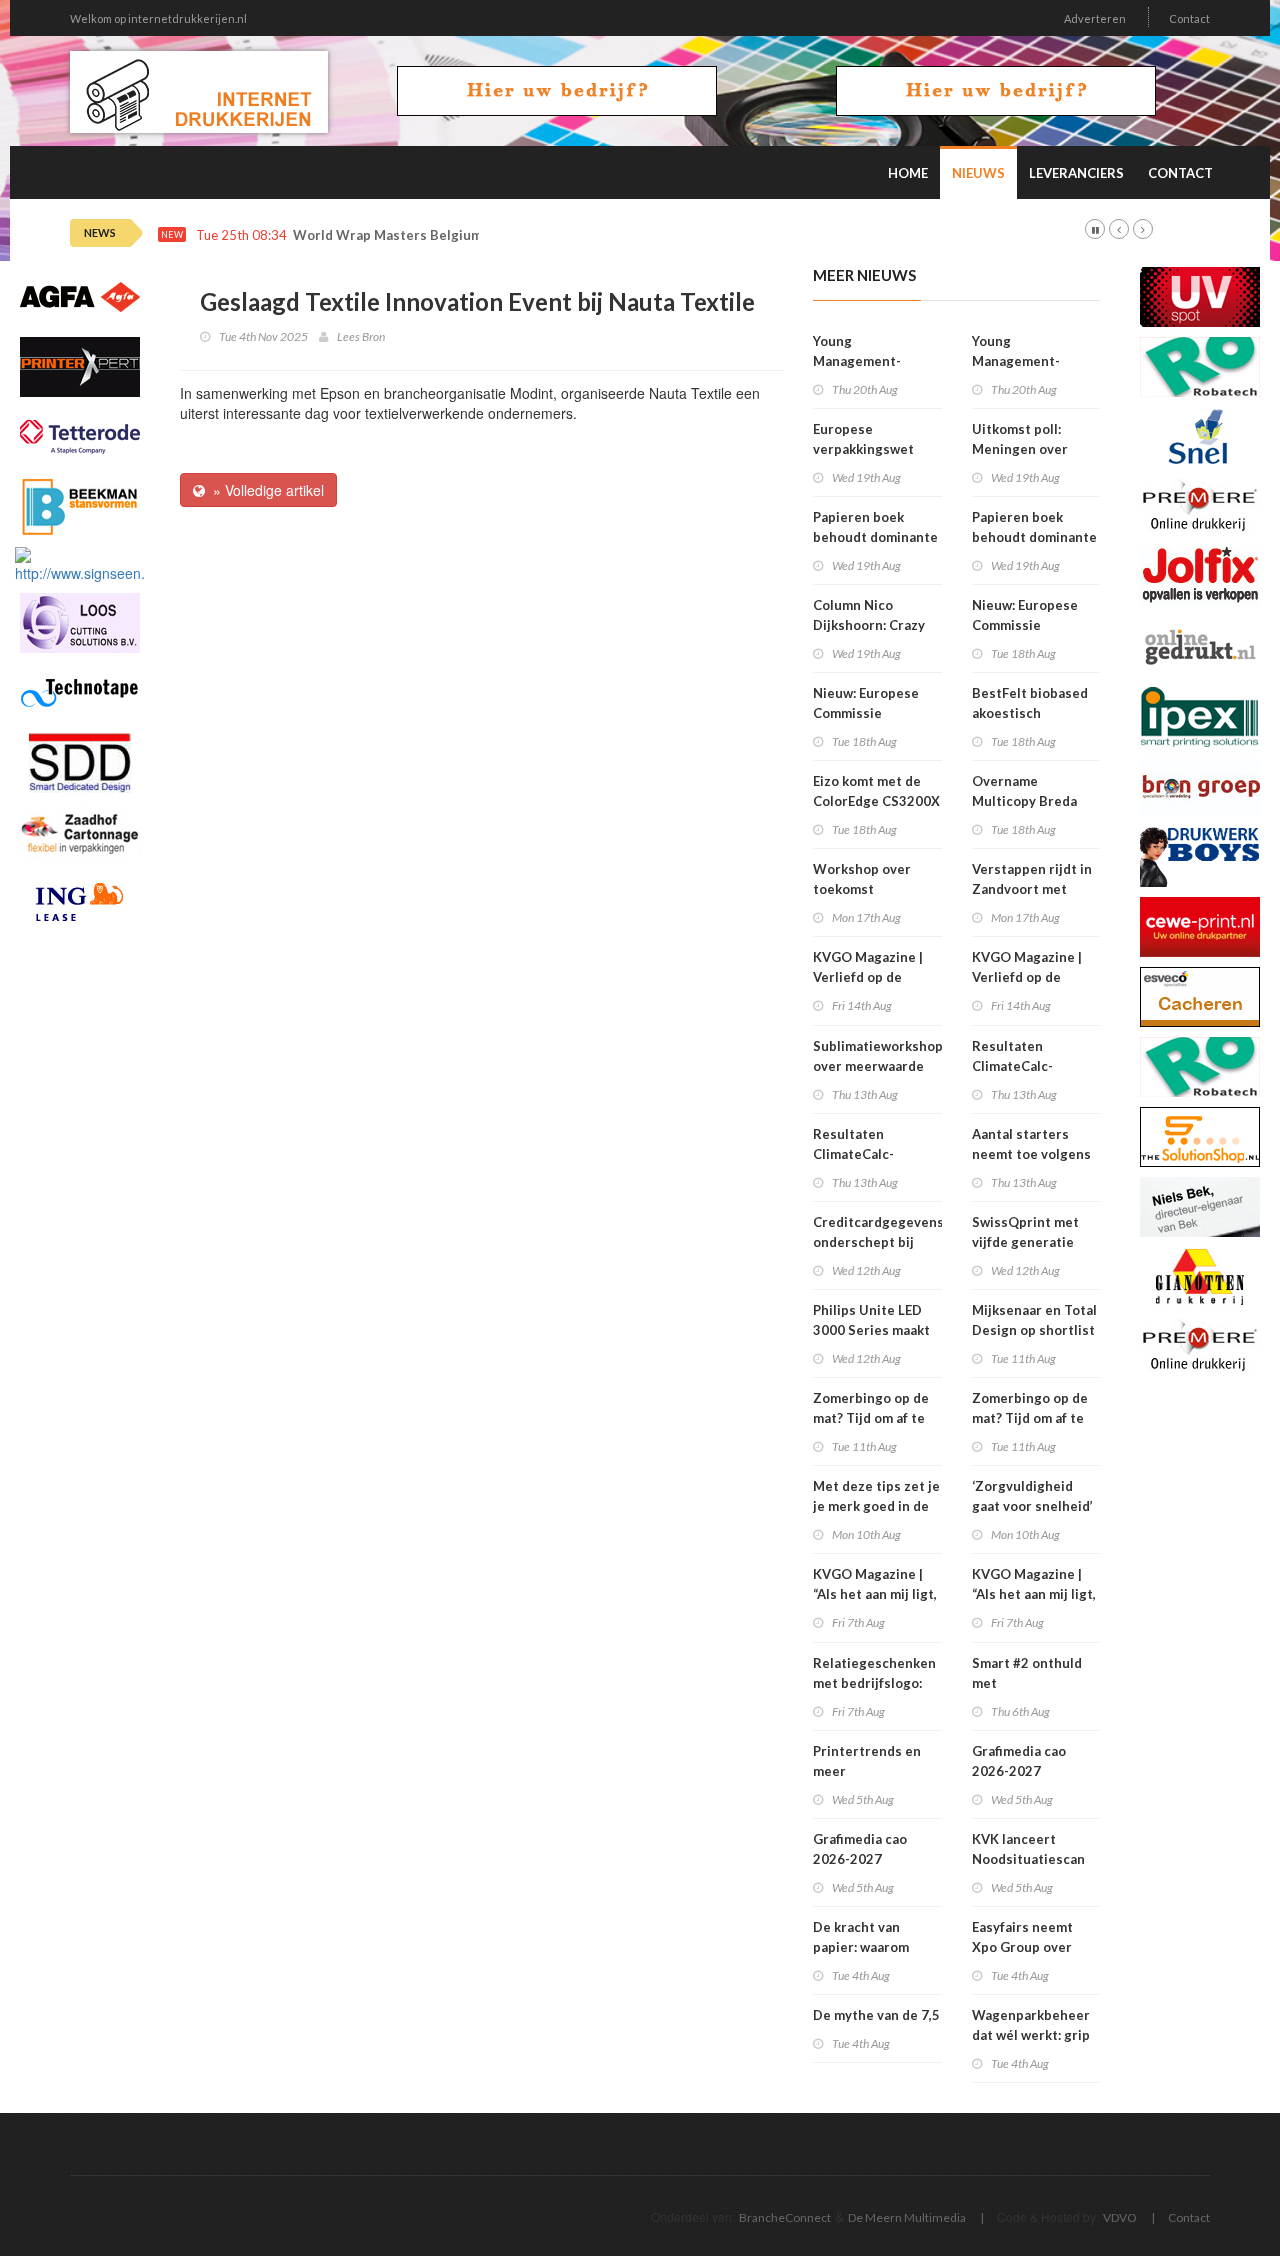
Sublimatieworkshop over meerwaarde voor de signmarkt (878, 1066)
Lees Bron (361, 336)
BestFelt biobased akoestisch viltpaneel (1030, 713)
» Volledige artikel (264, 490)
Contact (1189, 18)
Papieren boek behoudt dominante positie (875, 537)
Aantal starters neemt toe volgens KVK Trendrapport (1031, 1154)
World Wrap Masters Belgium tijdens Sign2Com (445, 235)
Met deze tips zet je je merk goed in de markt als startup (876, 1506)
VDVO (1120, 2217)
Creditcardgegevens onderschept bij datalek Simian (878, 1242)
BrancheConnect (785, 2217)
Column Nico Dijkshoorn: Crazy (869, 615)
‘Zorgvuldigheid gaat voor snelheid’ (1032, 1496)
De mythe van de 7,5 (876, 2015)
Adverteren (1095, 18)
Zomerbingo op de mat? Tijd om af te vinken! (871, 1418)
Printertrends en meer (867, 1761)
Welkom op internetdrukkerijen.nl (158, 18)
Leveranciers (1076, 173)
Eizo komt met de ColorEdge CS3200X (876, 791)
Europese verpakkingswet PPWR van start (863, 449)
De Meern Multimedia (907, 2217)
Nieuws (978, 173)
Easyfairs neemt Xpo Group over (1022, 1937)
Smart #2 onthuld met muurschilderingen (1032, 1683)
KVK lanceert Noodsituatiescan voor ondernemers (1031, 1859)
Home (908, 173)
